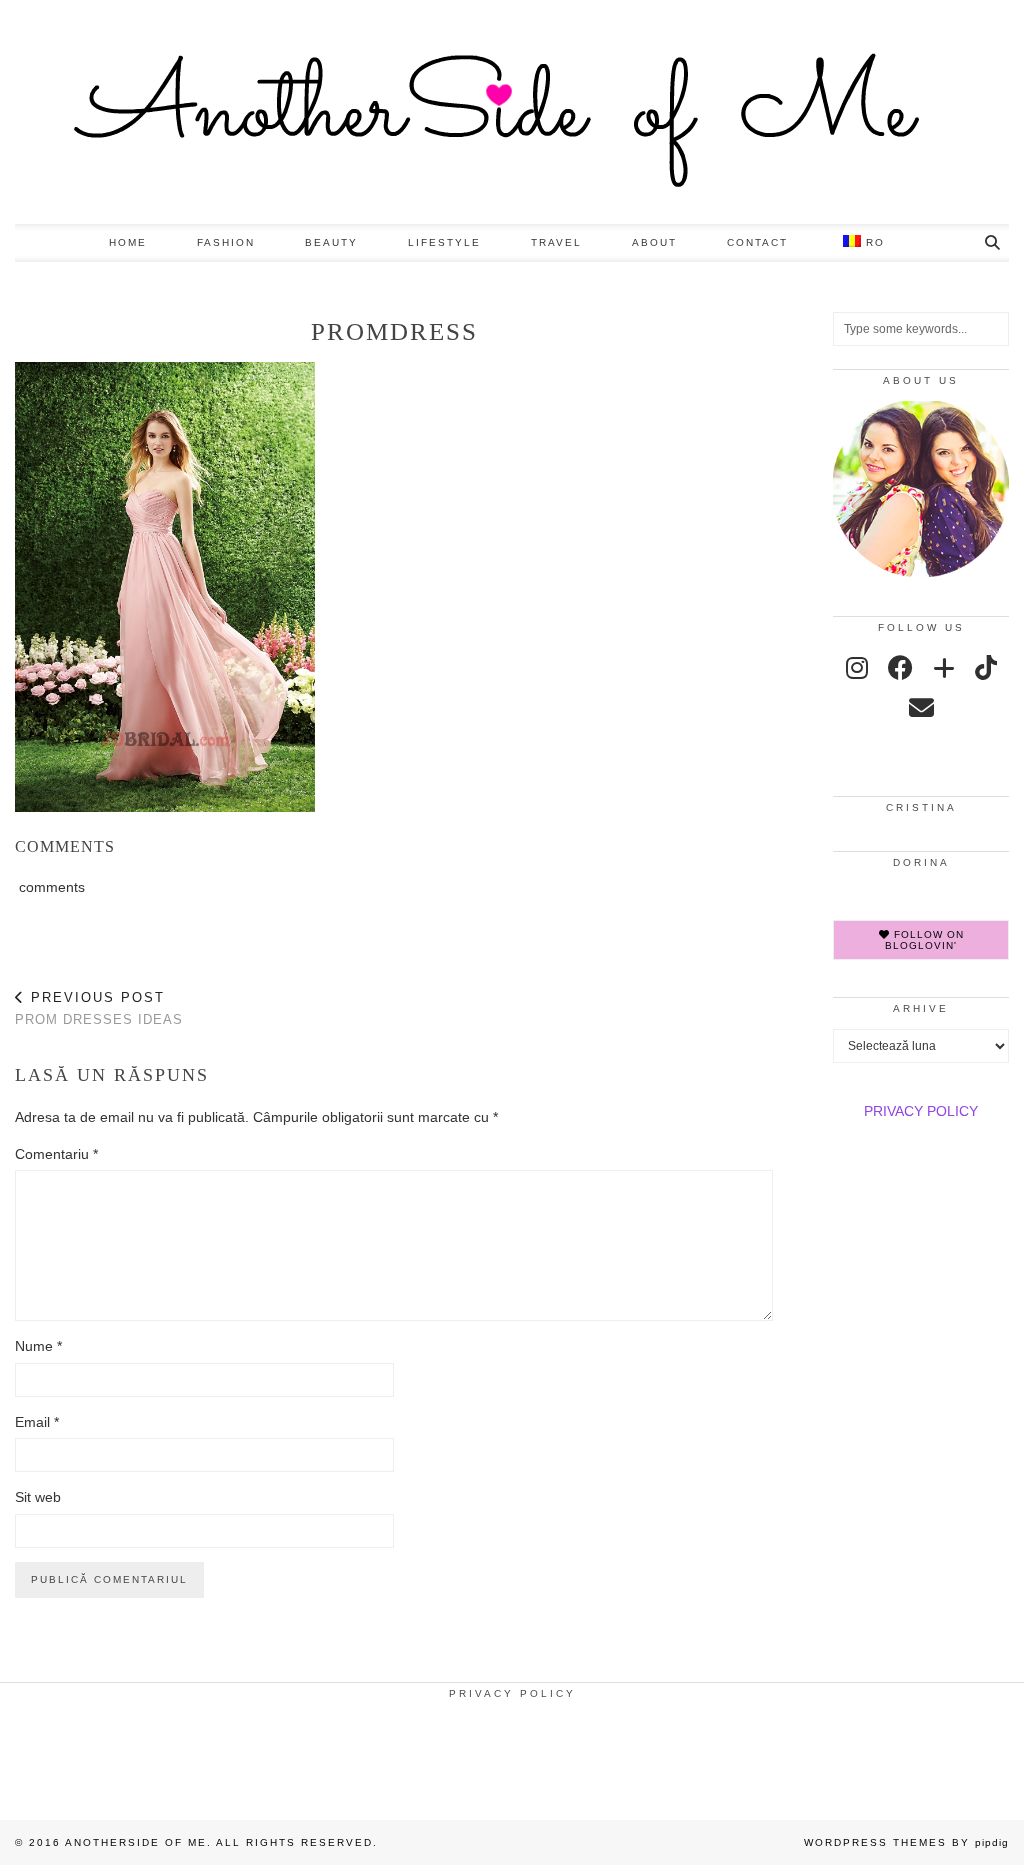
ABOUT (654, 242)
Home (128, 242)
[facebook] (900, 668)
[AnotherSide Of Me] (512, 112)
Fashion (226, 242)
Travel (556, 242)
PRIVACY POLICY (921, 1111)
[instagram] (857, 668)
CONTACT (757, 242)
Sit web (38, 1497)
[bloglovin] (944, 668)
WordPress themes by (906, 1842)
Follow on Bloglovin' (924, 940)
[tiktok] (986, 668)
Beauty (331, 242)
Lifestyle (444, 242)
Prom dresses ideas (99, 1009)
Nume (38, 1346)
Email (37, 1422)
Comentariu (56, 1154)
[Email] (921, 708)
